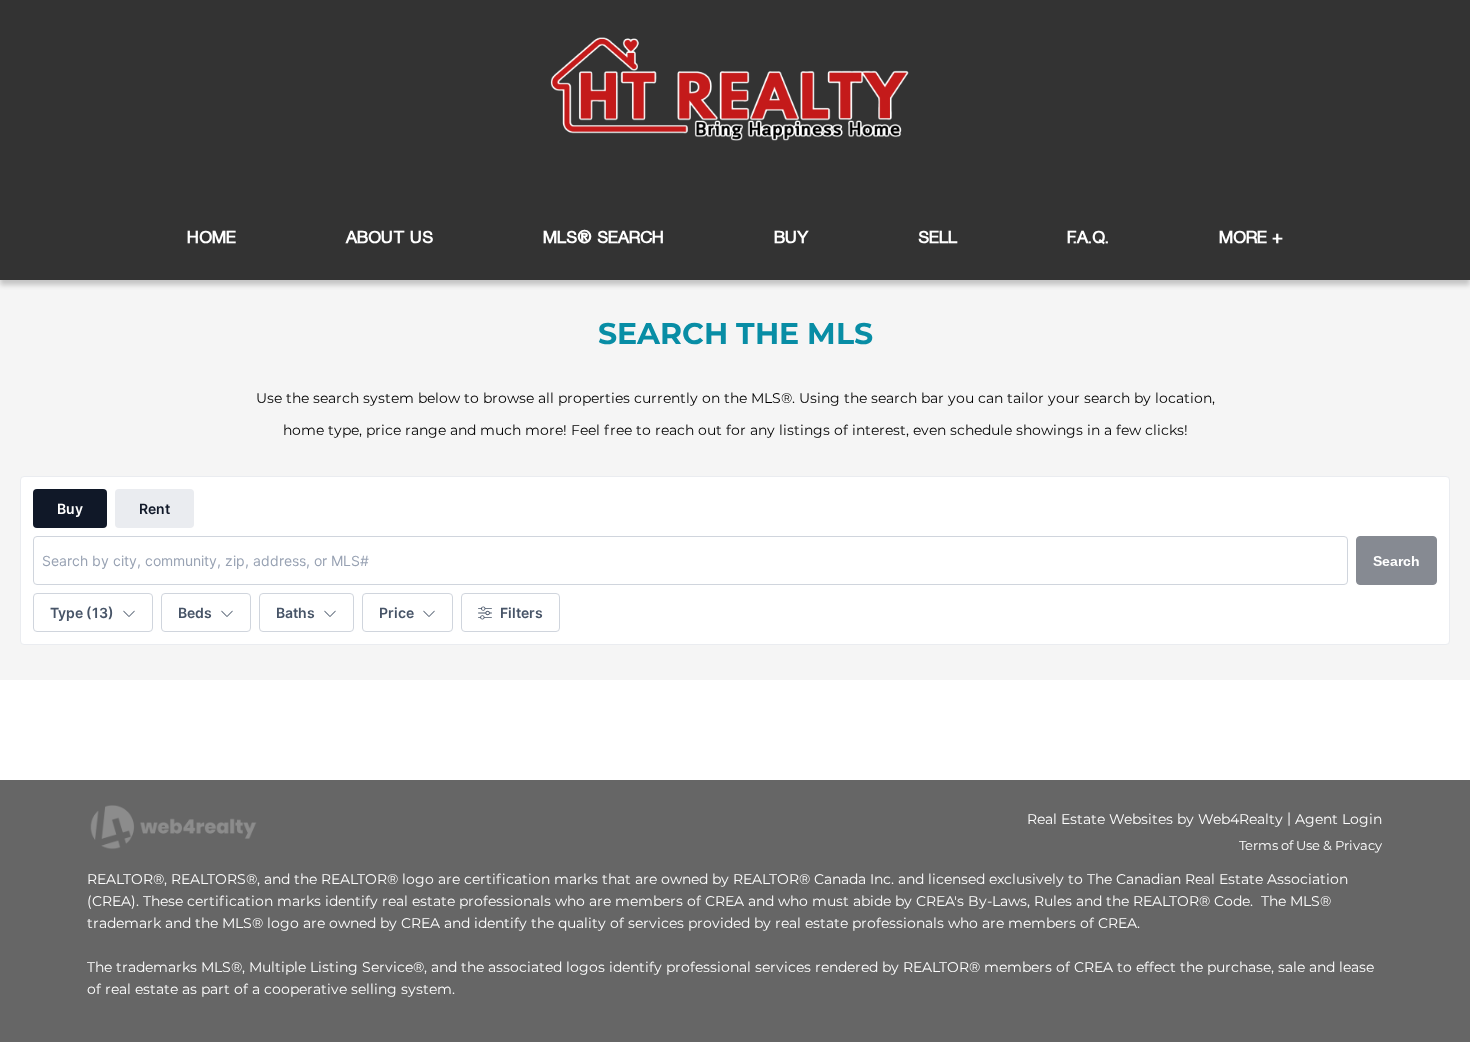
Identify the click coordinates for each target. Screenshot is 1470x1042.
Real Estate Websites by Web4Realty (1155, 819)
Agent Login (1338, 819)
